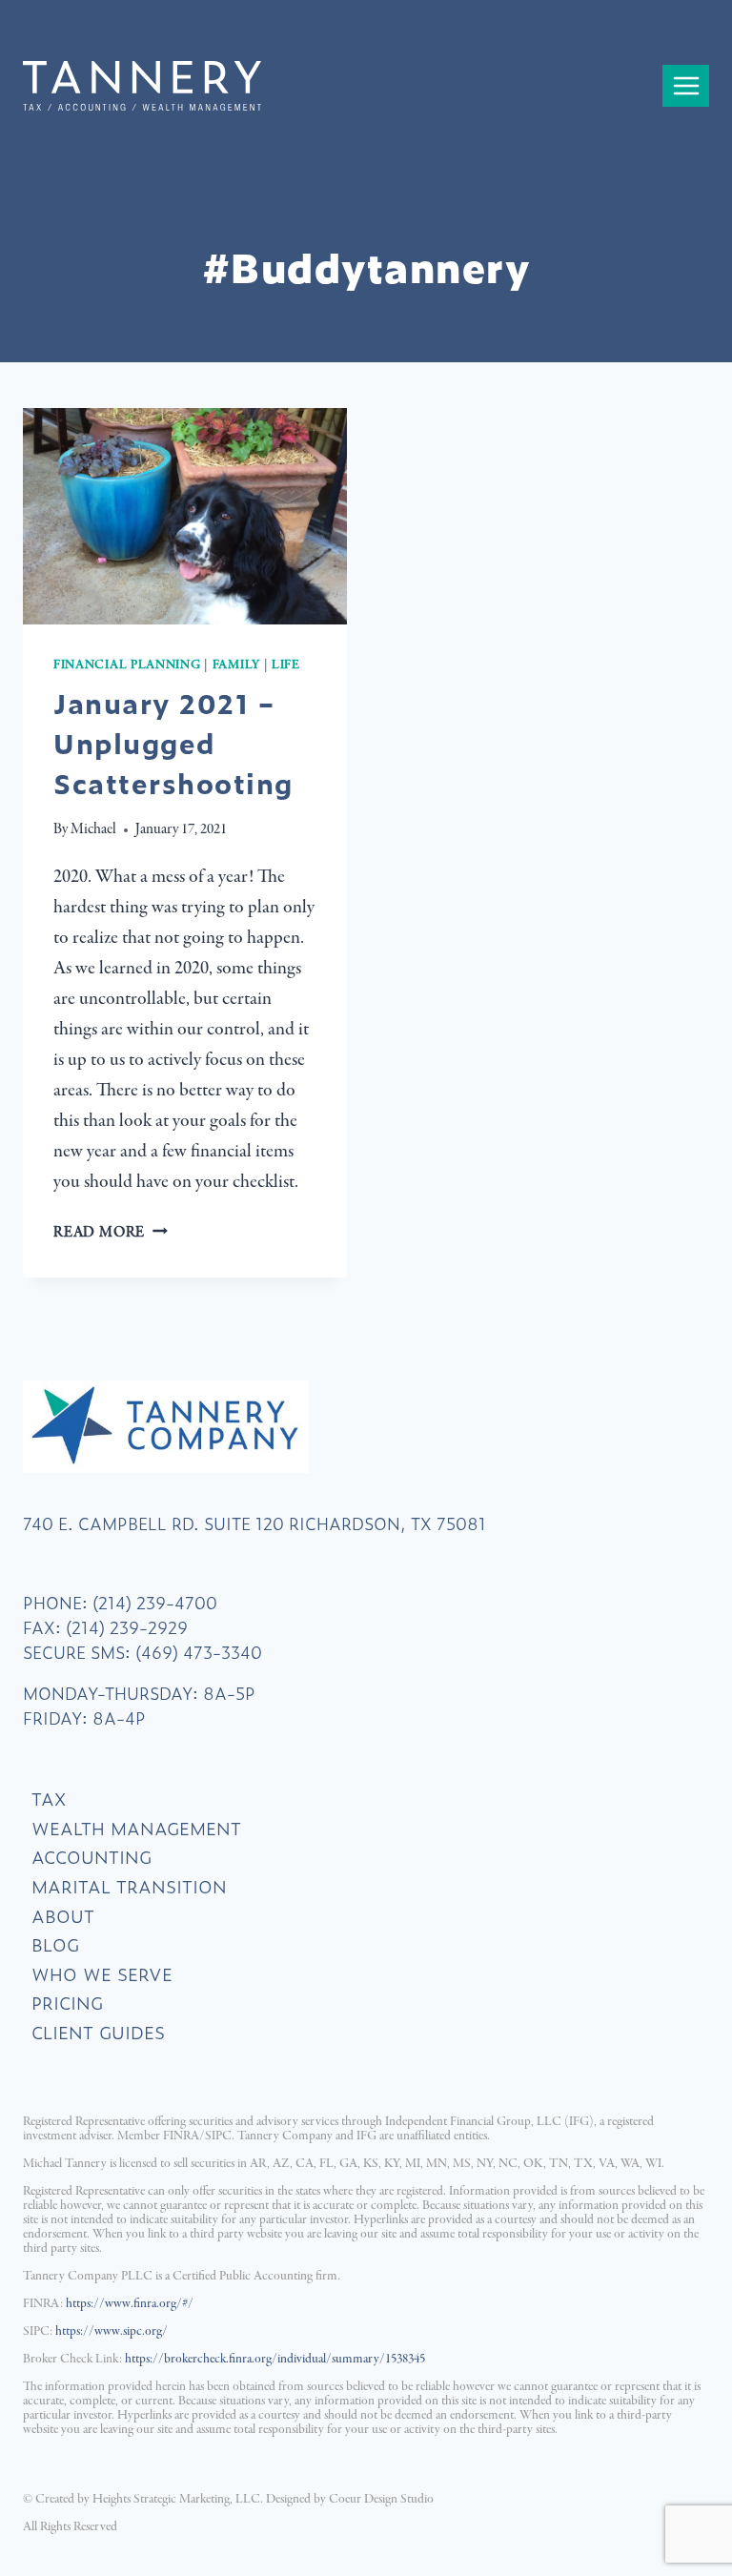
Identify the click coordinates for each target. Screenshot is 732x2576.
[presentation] (185, 516)
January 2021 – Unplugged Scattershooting (173, 743)
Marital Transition (129, 1886)
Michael (93, 829)
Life (286, 665)
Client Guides (98, 2032)
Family (236, 665)
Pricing (67, 2003)
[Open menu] (686, 85)
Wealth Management (136, 1828)
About (63, 1916)
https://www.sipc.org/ (112, 2331)
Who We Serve (102, 1974)
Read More (111, 1233)
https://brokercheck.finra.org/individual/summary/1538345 (275, 2359)
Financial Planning (127, 665)
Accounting (91, 1857)
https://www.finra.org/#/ (130, 2304)
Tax (49, 1799)
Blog (55, 1944)
